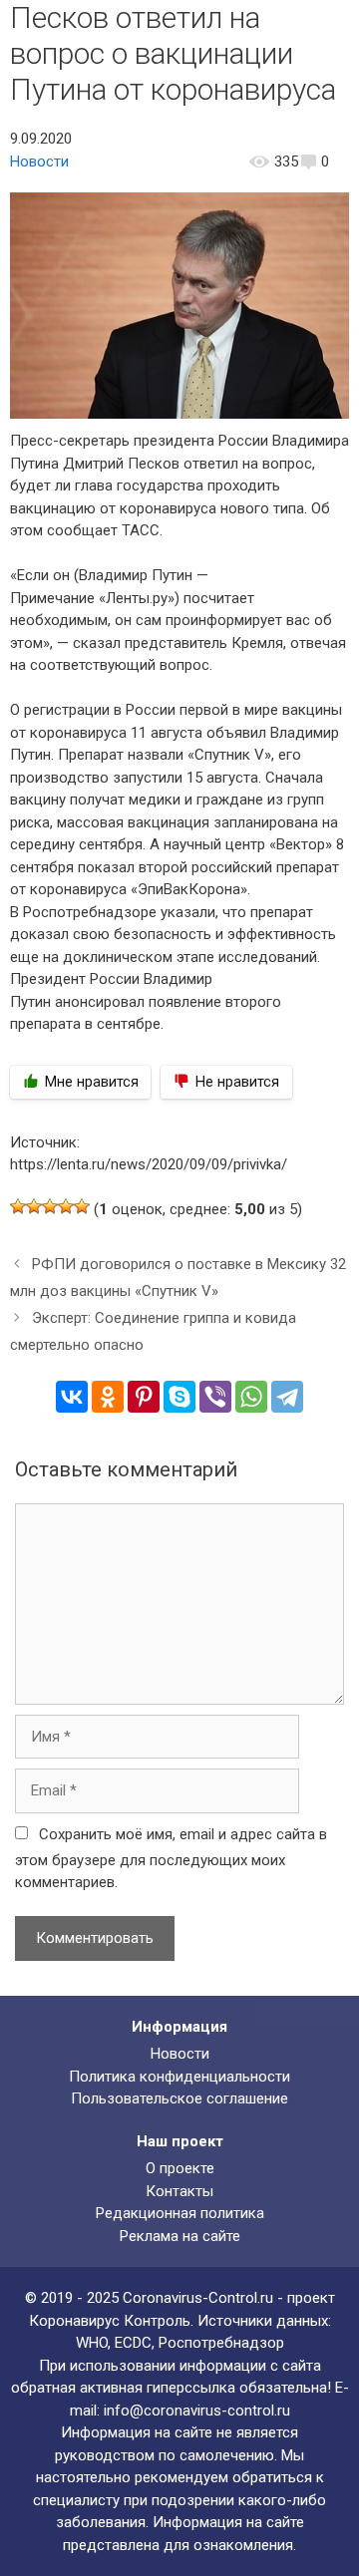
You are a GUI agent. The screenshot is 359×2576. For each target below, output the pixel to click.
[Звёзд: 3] (50, 1206)
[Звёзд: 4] (66, 1206)
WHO (92, 2343)
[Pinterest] (144, 1397)
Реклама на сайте (180, 2236)
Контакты (179, 2191)
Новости (39, 161)
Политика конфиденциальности (179, 2077)
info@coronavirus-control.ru (197, 2411)
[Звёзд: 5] (82, 1206)
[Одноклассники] (108, 1397)
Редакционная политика (180, 2213)
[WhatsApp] (251, 1397)
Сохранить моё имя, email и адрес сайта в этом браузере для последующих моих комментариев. (171, 1859)
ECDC (133, 2343)
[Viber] (215, 1397)
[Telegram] (287, 1397)
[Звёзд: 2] (34, 1206)
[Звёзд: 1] (18, 1206)
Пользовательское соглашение (179, 2098)
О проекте (180, 2168)
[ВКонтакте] (72, 1397)
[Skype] (179, 1397)
